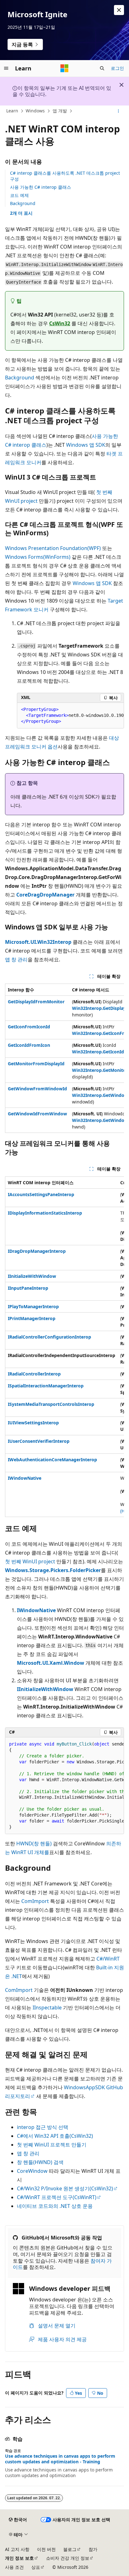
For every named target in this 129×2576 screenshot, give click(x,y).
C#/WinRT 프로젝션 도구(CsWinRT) (57, 2197)
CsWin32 (60, 323)
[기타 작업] (119, 111)
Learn (12, 111)
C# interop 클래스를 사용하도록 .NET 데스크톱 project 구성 (65, 176)
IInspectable (47, 2008)
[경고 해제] (119, 10)
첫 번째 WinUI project (30, 1561)
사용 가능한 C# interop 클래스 (41, 187)
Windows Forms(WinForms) (38, 557)
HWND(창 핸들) (34, 1843)
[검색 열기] (102, 68)
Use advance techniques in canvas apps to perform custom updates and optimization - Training (60, 2459)
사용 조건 (14, 2567)
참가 (93, 2549)
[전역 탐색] (6, 68)
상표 (36, 2567)
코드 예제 (19, 195)
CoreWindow (32, 2171)
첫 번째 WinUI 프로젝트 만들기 (52, 2145)
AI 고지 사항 (17, 2549)
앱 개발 (60, 111)
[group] (70, 716)
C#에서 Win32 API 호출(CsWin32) (55, 2136)
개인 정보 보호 (19, 2558)
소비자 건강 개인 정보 (68, 2558)
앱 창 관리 (16, 959)
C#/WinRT (108, 1959)
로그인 (117, 68)
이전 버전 (46, 2549)
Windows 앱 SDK (86, 445)
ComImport (35, 1901)
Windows (35, 111)
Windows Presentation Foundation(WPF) (53, 548)
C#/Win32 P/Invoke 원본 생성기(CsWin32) (65, 2188)
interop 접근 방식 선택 (43, 2127)
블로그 (70, 2549)
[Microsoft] (64, 68)
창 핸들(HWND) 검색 (40, 2162)
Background (23, 203)
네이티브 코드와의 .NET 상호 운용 (55, 2206)
